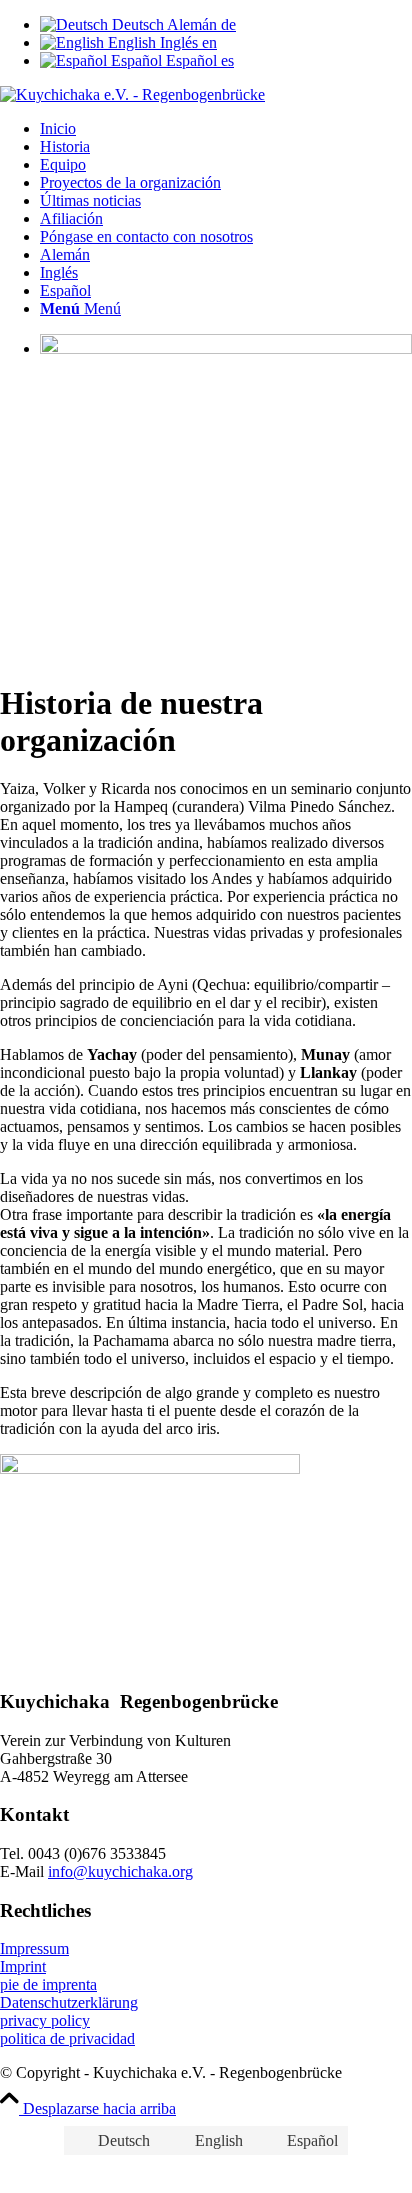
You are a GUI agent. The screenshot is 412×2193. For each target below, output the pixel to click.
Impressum (34, 1948)
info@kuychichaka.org (120, 1871)
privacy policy (45, 2020)
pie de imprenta (48, 1984)
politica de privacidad (67, 2038)
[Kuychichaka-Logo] (132, 94)
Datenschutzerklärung (69, 2002)
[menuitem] (226, 129)
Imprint (23, 1966)
